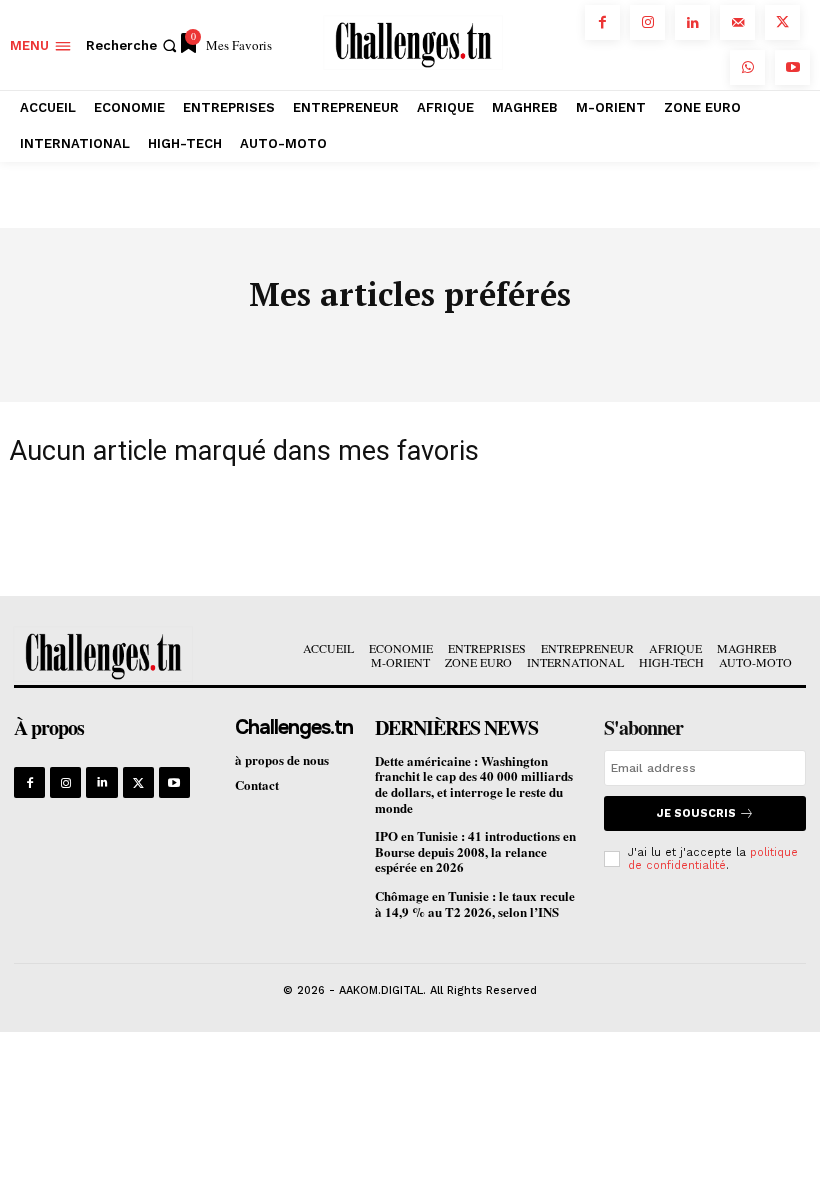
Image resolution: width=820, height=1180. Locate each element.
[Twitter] (782, 22)
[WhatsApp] (747, 67)
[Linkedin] (692, 22)
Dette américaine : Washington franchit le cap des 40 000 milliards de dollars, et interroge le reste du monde (474, 784)
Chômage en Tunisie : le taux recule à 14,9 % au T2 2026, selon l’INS (475, 903)
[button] (133, 45)
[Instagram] (647, 22)
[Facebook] (602, 22)
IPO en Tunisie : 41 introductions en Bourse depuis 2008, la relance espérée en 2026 (475, 851)
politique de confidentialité (713, 859)
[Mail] (737, 22)
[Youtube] (792, 67)
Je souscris (696, 813)
